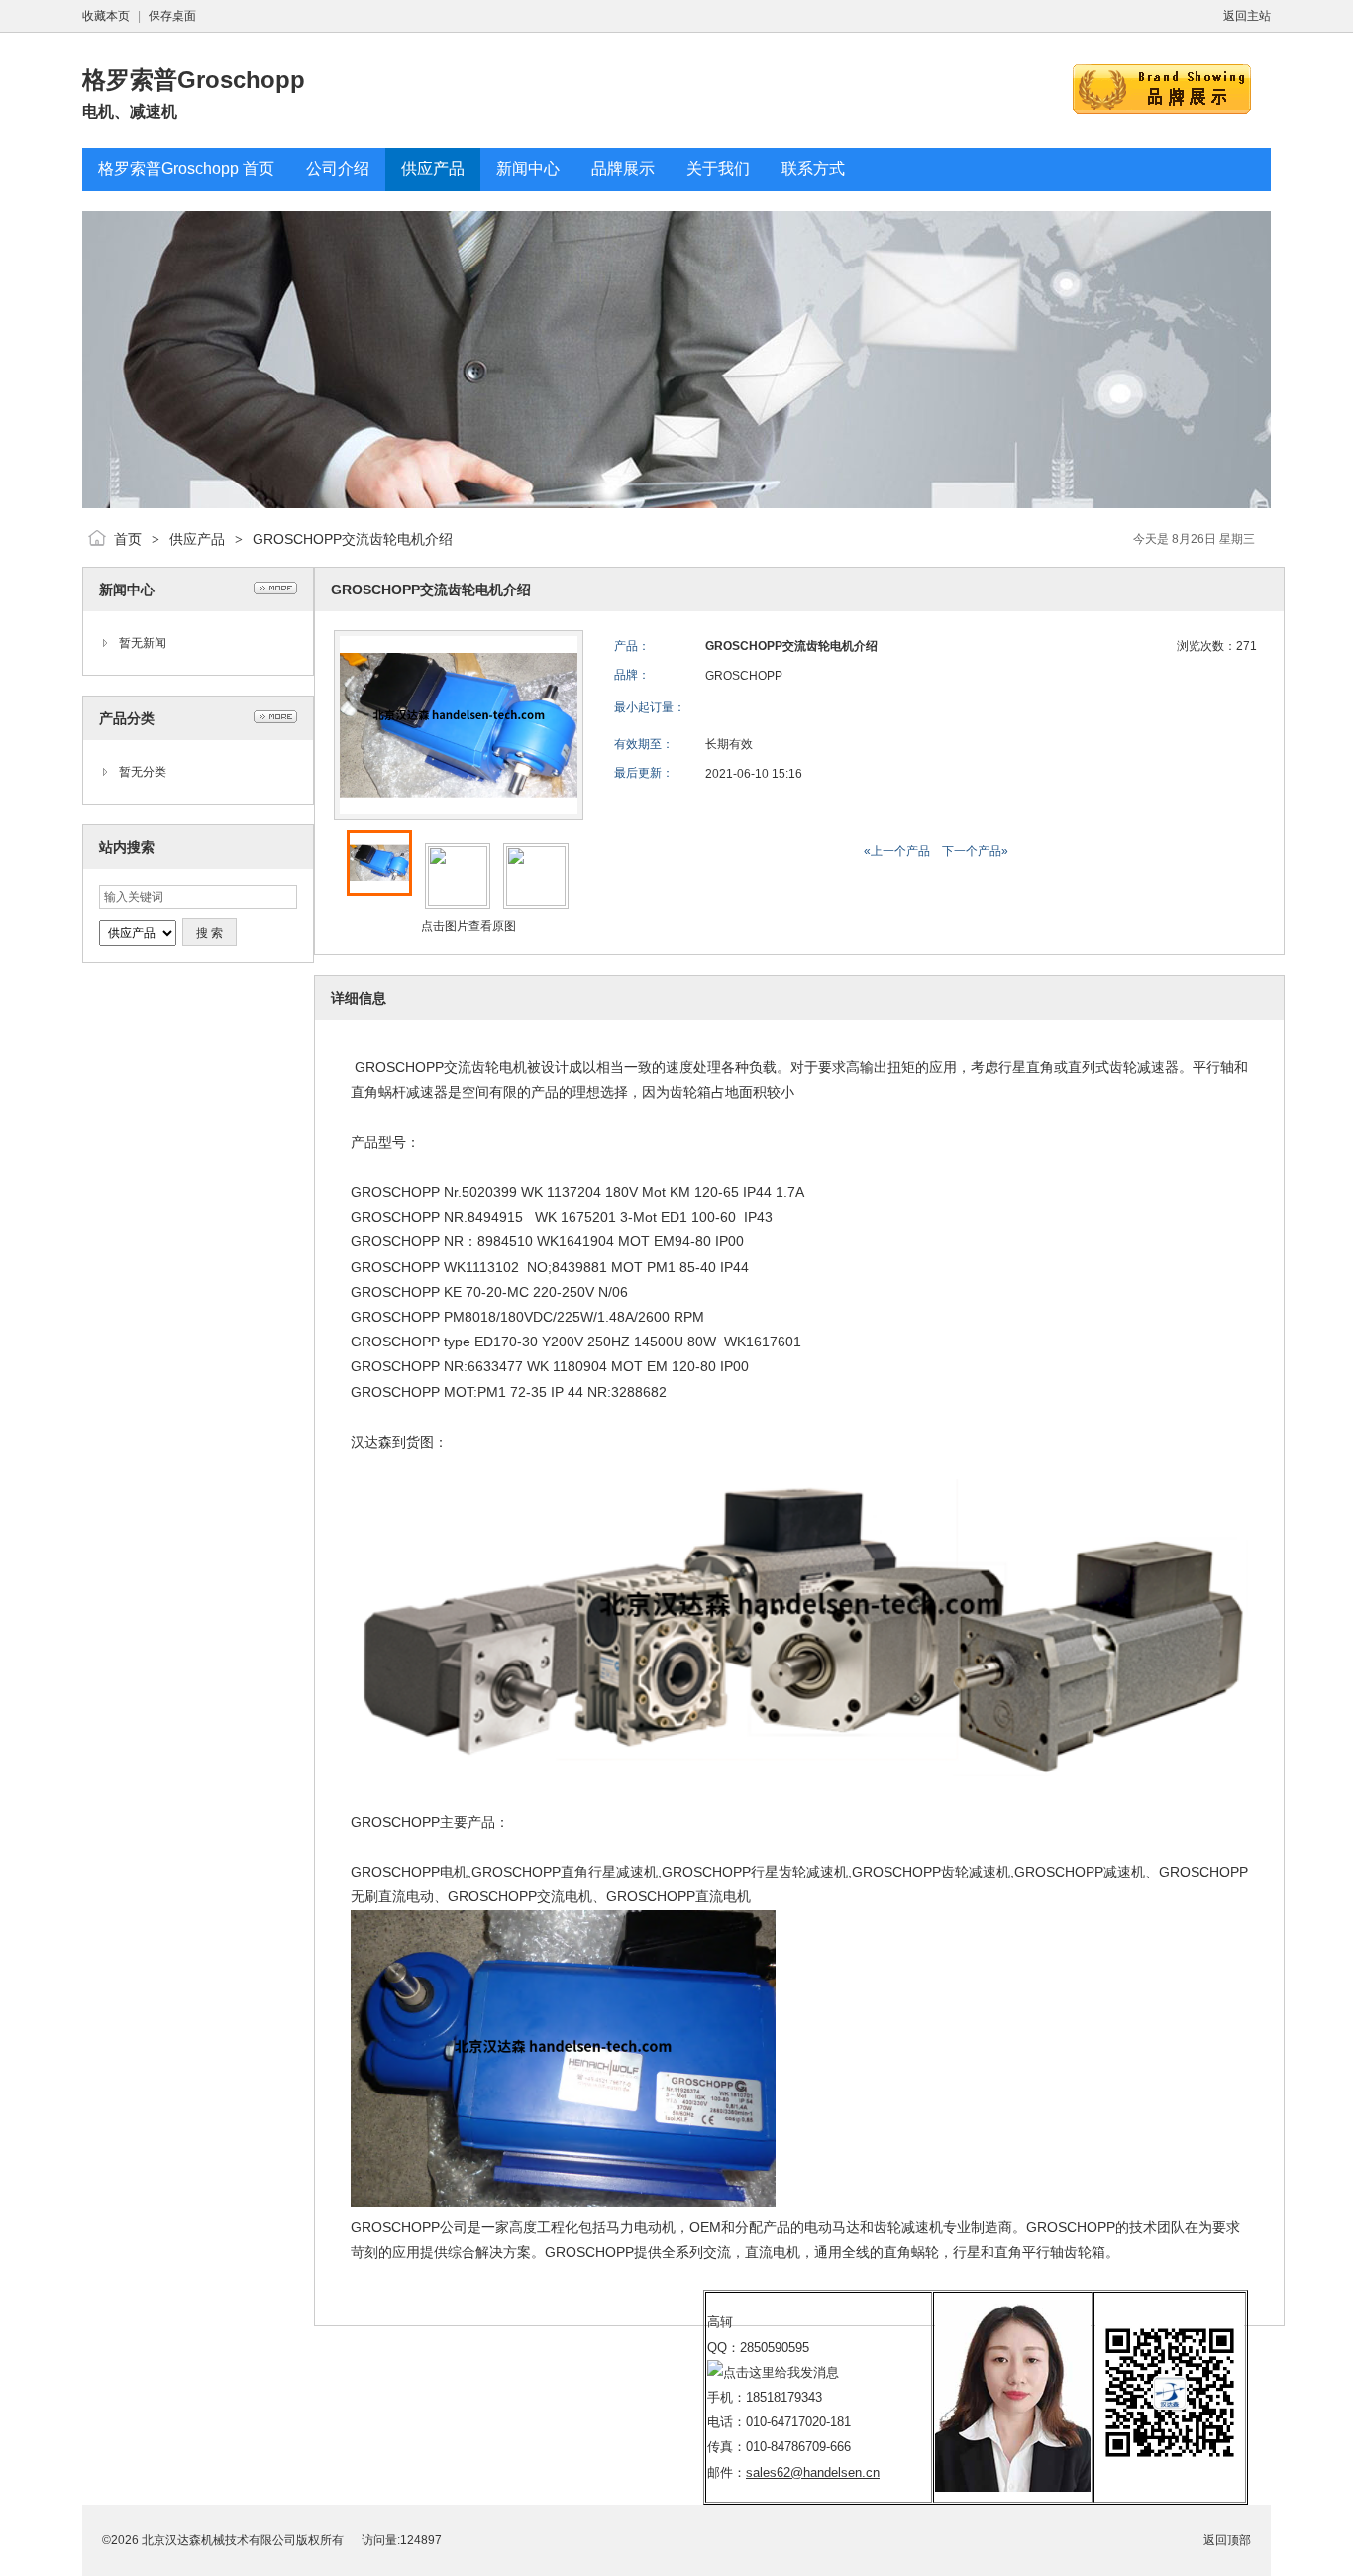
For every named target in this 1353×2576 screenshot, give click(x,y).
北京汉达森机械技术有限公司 (219, 2540)
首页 (128, 539)
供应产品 (197, 539)
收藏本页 (106, 16)
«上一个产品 (897, 851)
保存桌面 (172, 16)
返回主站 (1247, 16)
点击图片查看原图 (467, 926)
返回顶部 (1227, 2540)
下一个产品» (975, 851)
